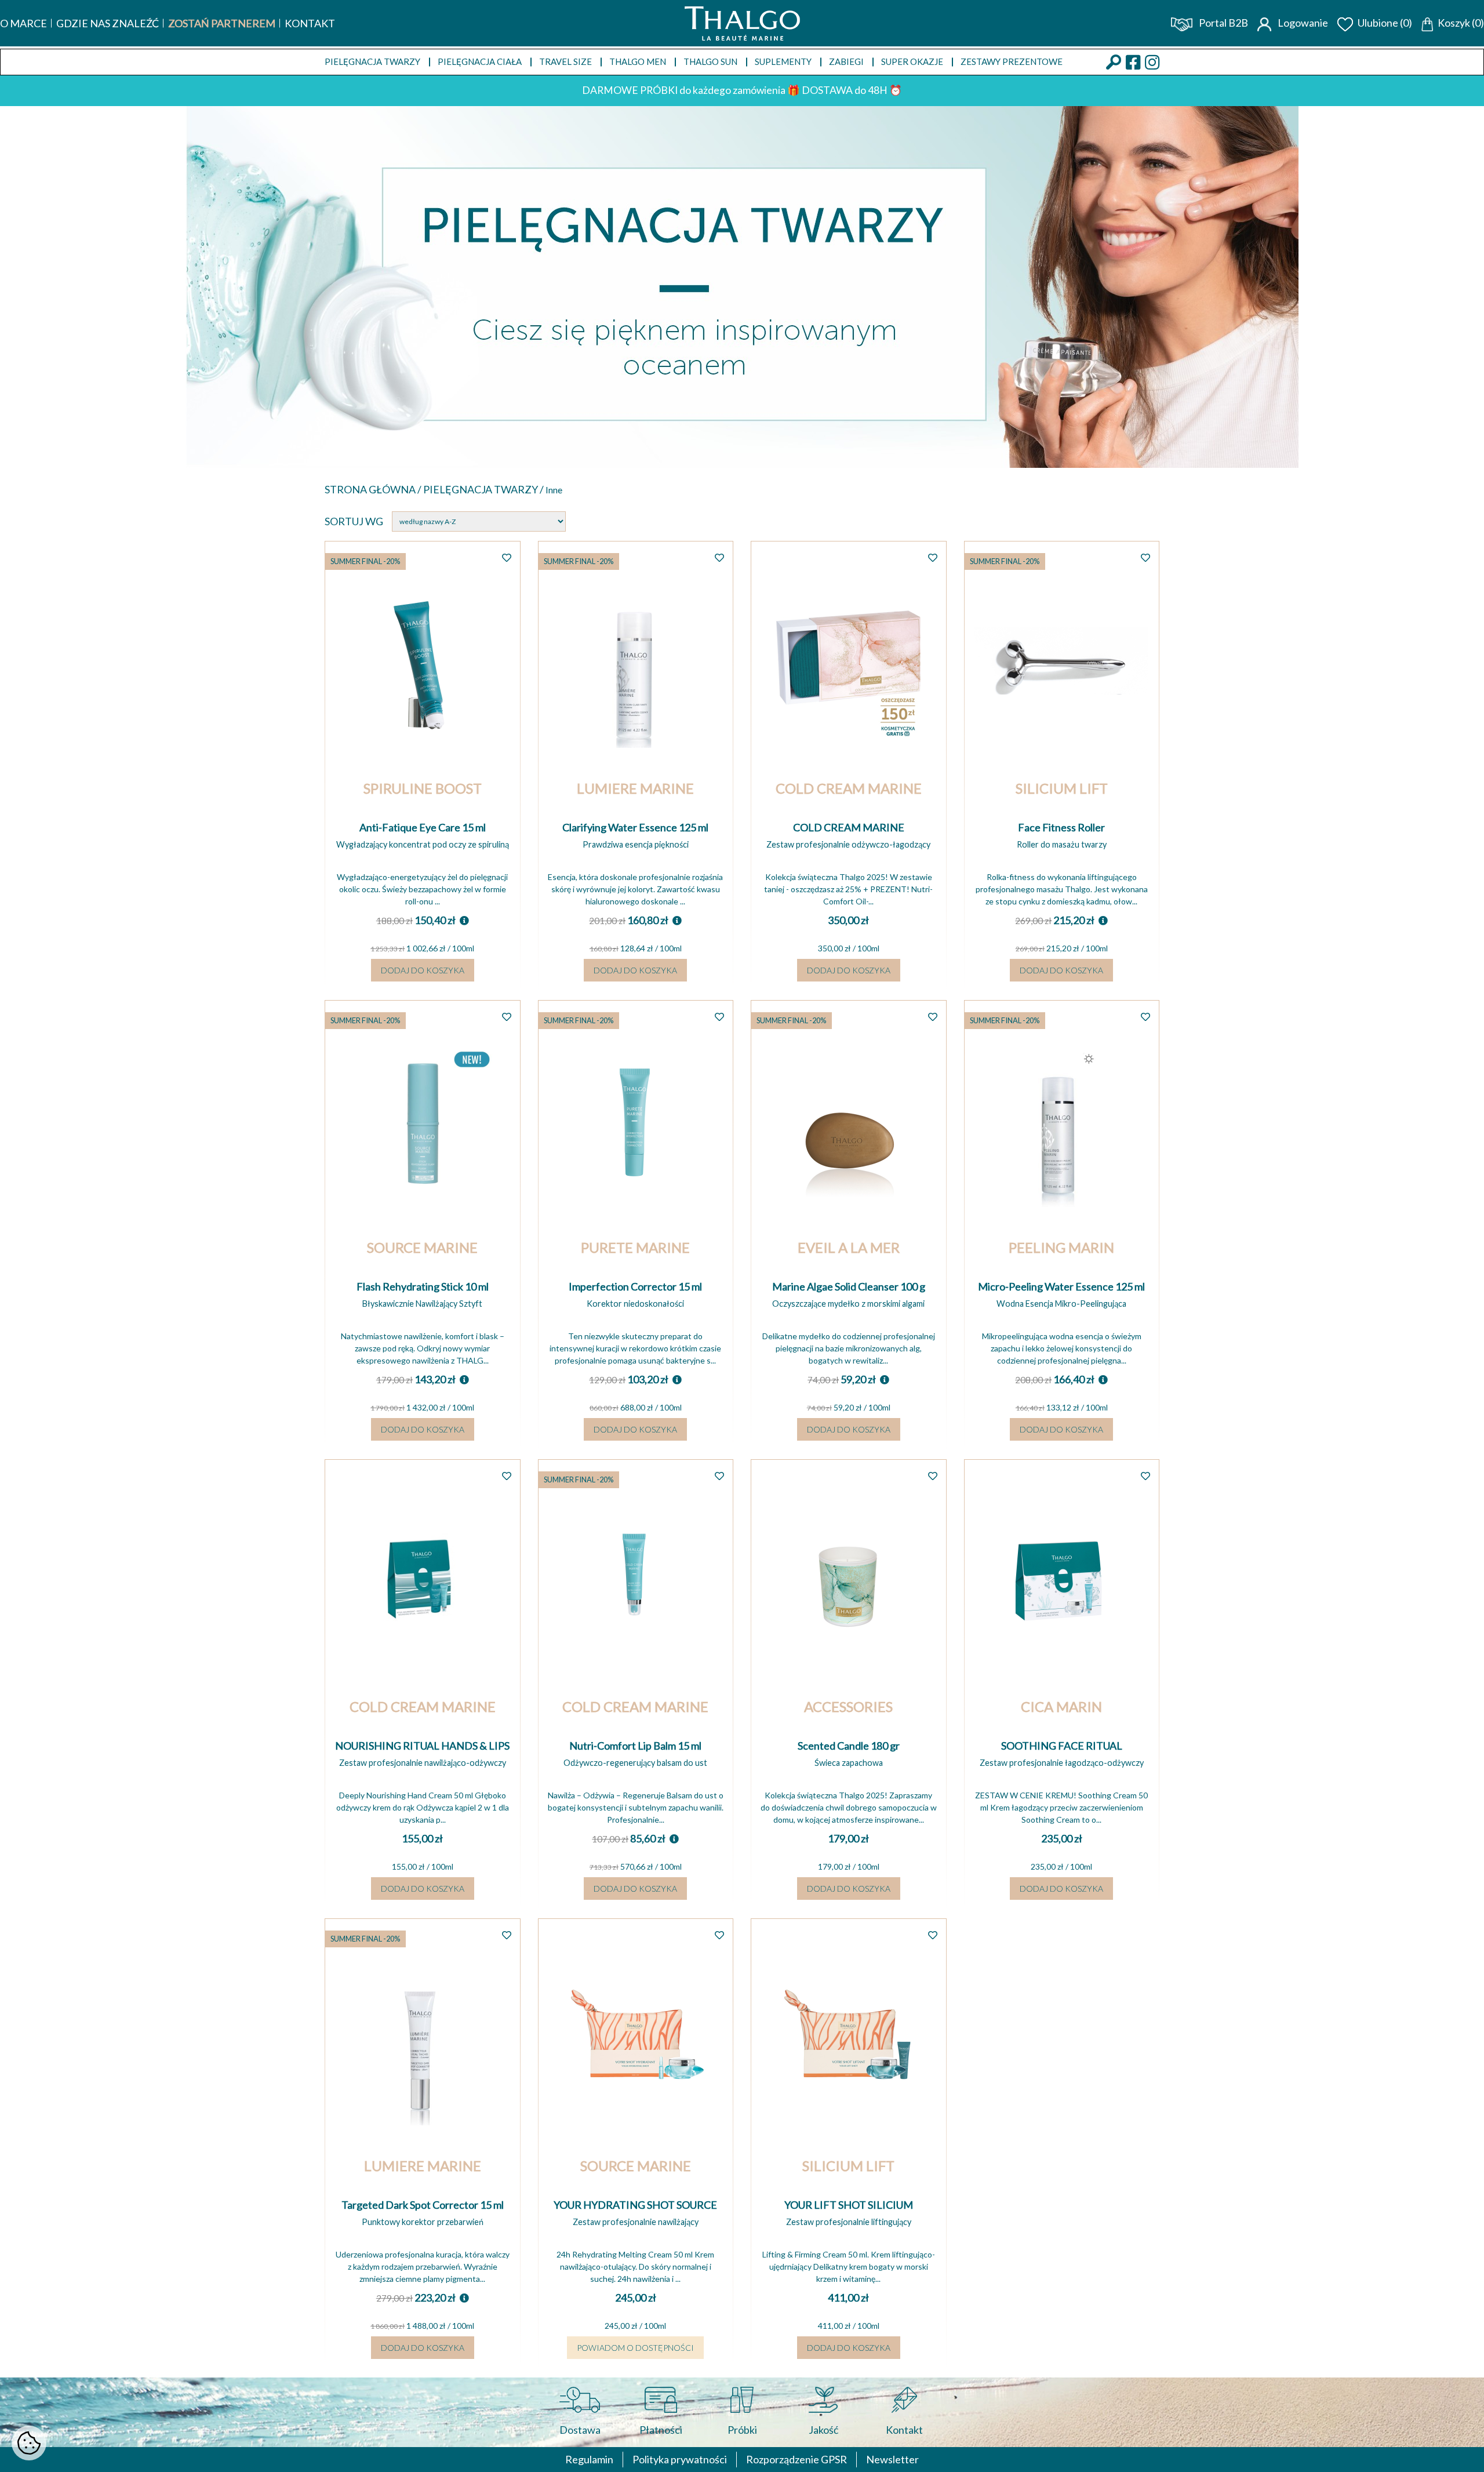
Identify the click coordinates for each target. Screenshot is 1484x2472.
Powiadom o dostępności (635, 2348)
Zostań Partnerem (222, 23)
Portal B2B (1223, 23)
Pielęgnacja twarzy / (484, 489)
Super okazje (912, 61)
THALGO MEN (638, 61)
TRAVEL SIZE (565, 61)
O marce (23, 23)
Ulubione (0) (1385, 23)
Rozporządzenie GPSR (796, 2459)
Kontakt (310, 23)
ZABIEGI (846, 61)
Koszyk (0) (1461, 23)
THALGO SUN (710, 61)
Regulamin (589, 2459)
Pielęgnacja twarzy (372, 61)
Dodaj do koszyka (423, 970)
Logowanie (1302, 23)
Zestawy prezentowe (1012, 61)
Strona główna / (374, 489)
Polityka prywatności (680, 2459)
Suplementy (783, 61)
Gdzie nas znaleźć (108, 23)
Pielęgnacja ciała (480, 61)
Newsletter (892, 2459)
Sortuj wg (354, 521)
